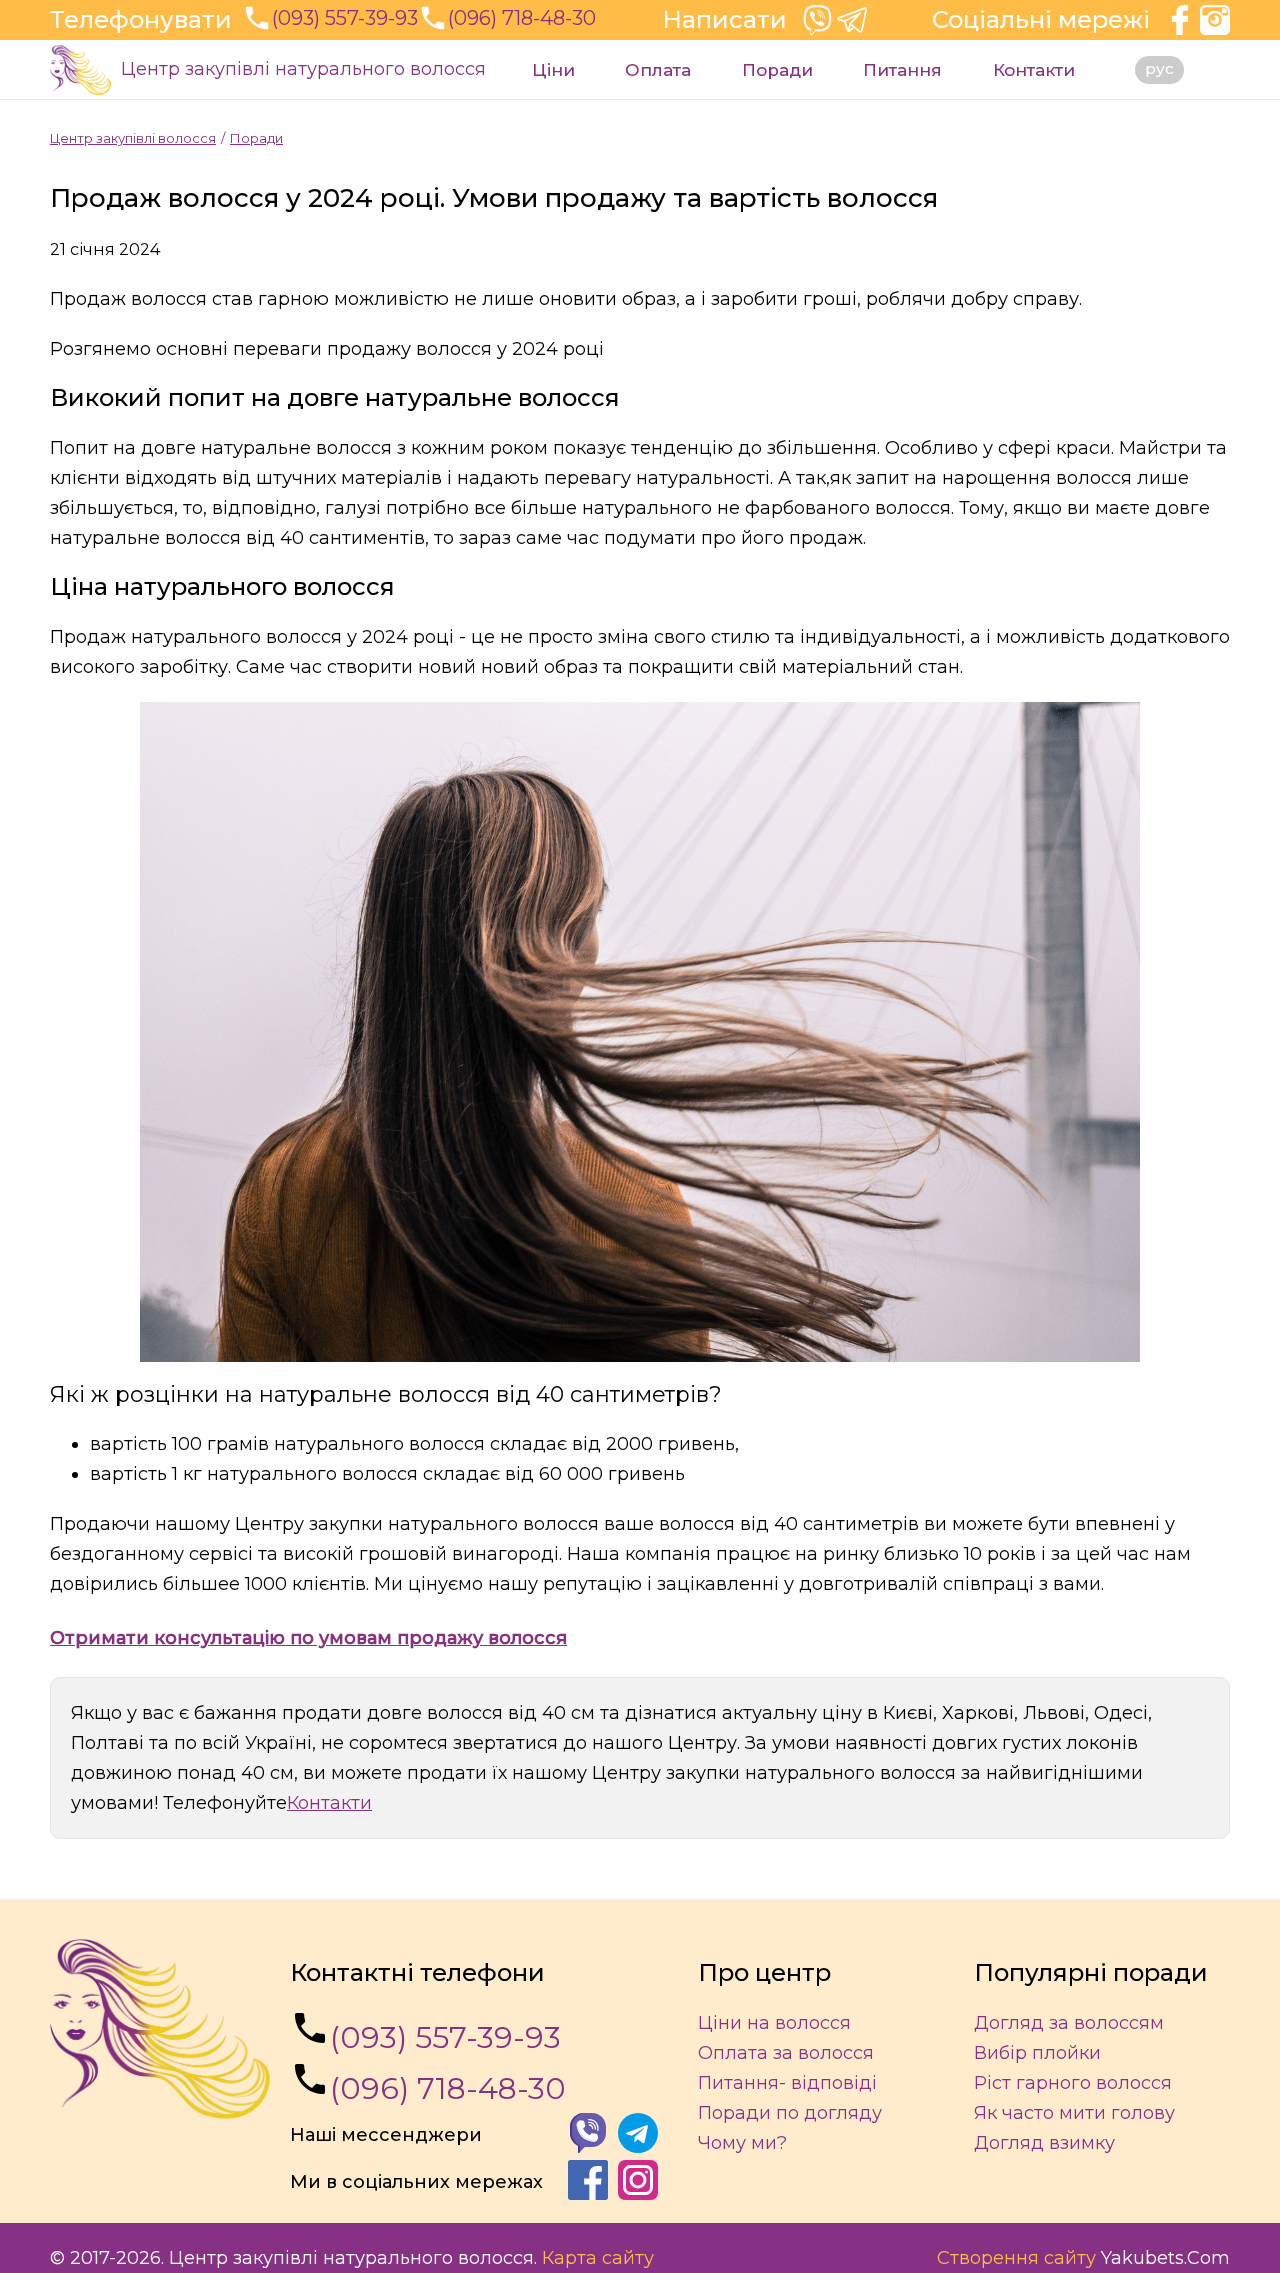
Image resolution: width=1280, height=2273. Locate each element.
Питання (902, 70)
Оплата (658, 70)
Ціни (553, 70)
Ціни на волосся (774, 2023)
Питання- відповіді (787, 2083)
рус (1159, 68)
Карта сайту (598, 2258)
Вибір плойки (1037, 2053)
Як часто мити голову (1074, 2113)
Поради (777, 70)
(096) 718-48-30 (448, 2088)
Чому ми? (742, 2143)
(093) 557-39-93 (445, 2037)
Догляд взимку (1044, 2143)
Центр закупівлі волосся (133, 138)
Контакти (1034, 70)
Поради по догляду (790, 2113)
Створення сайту (1016, 2258)
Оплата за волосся (786, 2053)
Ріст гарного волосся (1073, 2083)
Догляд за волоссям (1069, 2023)
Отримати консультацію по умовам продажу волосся (308, 1638)
